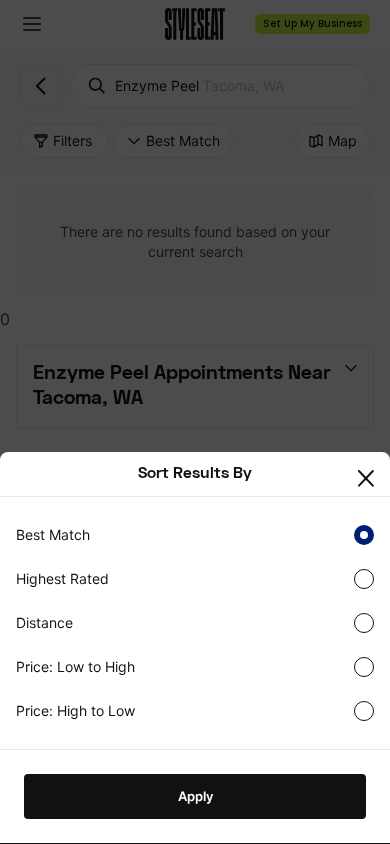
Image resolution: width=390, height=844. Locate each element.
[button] (370, 480)
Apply (195, 796)
